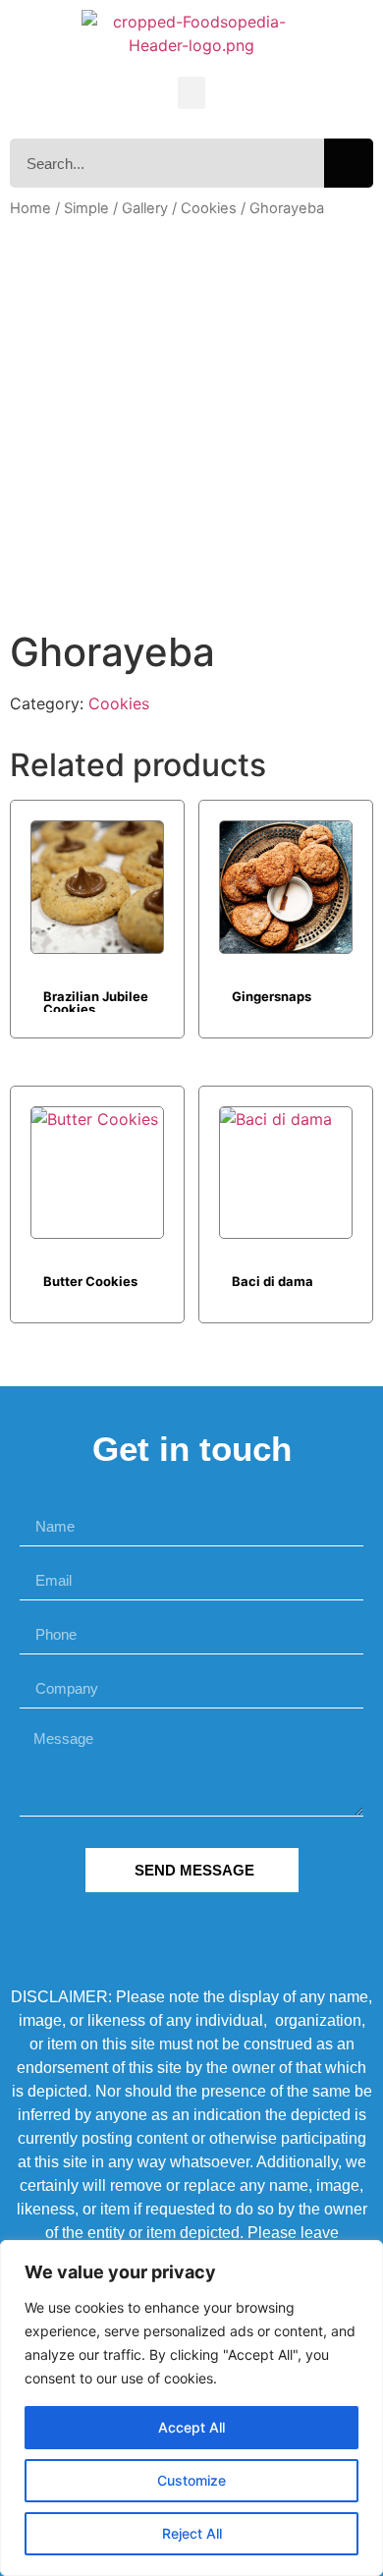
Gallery (145, 208)
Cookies (209, 208)
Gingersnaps (272, 996)
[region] (191, 2408)
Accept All (191, 2427)
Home (30, 208)
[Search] (349, 163)
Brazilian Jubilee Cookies (96, 1000)
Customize (191, 2480)
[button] (191, 93)
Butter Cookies (90, 1281)
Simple (86, 208)
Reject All (192, 2533)
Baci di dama (273, 1281)
